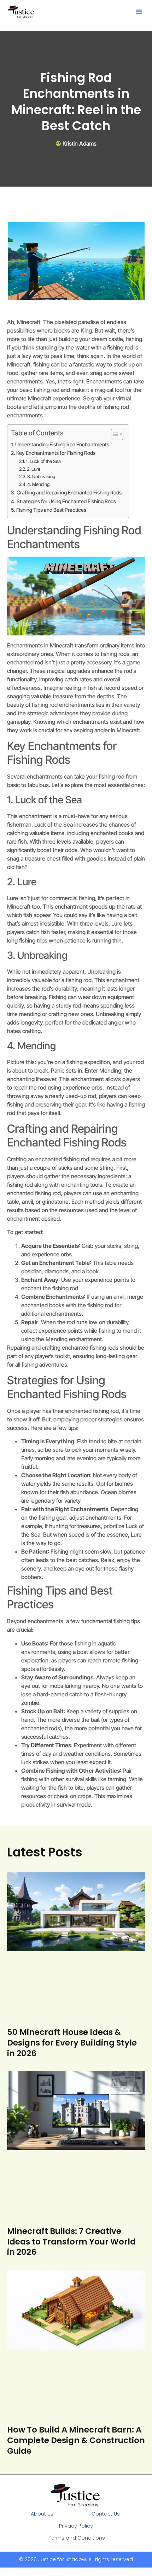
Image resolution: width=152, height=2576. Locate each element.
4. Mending (38, 484)
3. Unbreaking (41, 476)
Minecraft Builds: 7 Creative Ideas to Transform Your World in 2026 (71, 2242)
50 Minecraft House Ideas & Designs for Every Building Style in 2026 (72, 2043)
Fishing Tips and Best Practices (51, 510)
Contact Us (106, 2514)
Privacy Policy (76, 2526)
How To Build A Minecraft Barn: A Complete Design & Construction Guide (76, 2440)
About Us (42, 2514)
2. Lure (34, 469)
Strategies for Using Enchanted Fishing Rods (66, 501)
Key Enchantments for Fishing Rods (56, 453)
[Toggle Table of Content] (114, 434)
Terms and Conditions (77, 2538)
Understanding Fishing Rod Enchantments (62, 444)
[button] (139, 12)
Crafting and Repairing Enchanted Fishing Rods (69, 492)
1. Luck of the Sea (43, 461)
